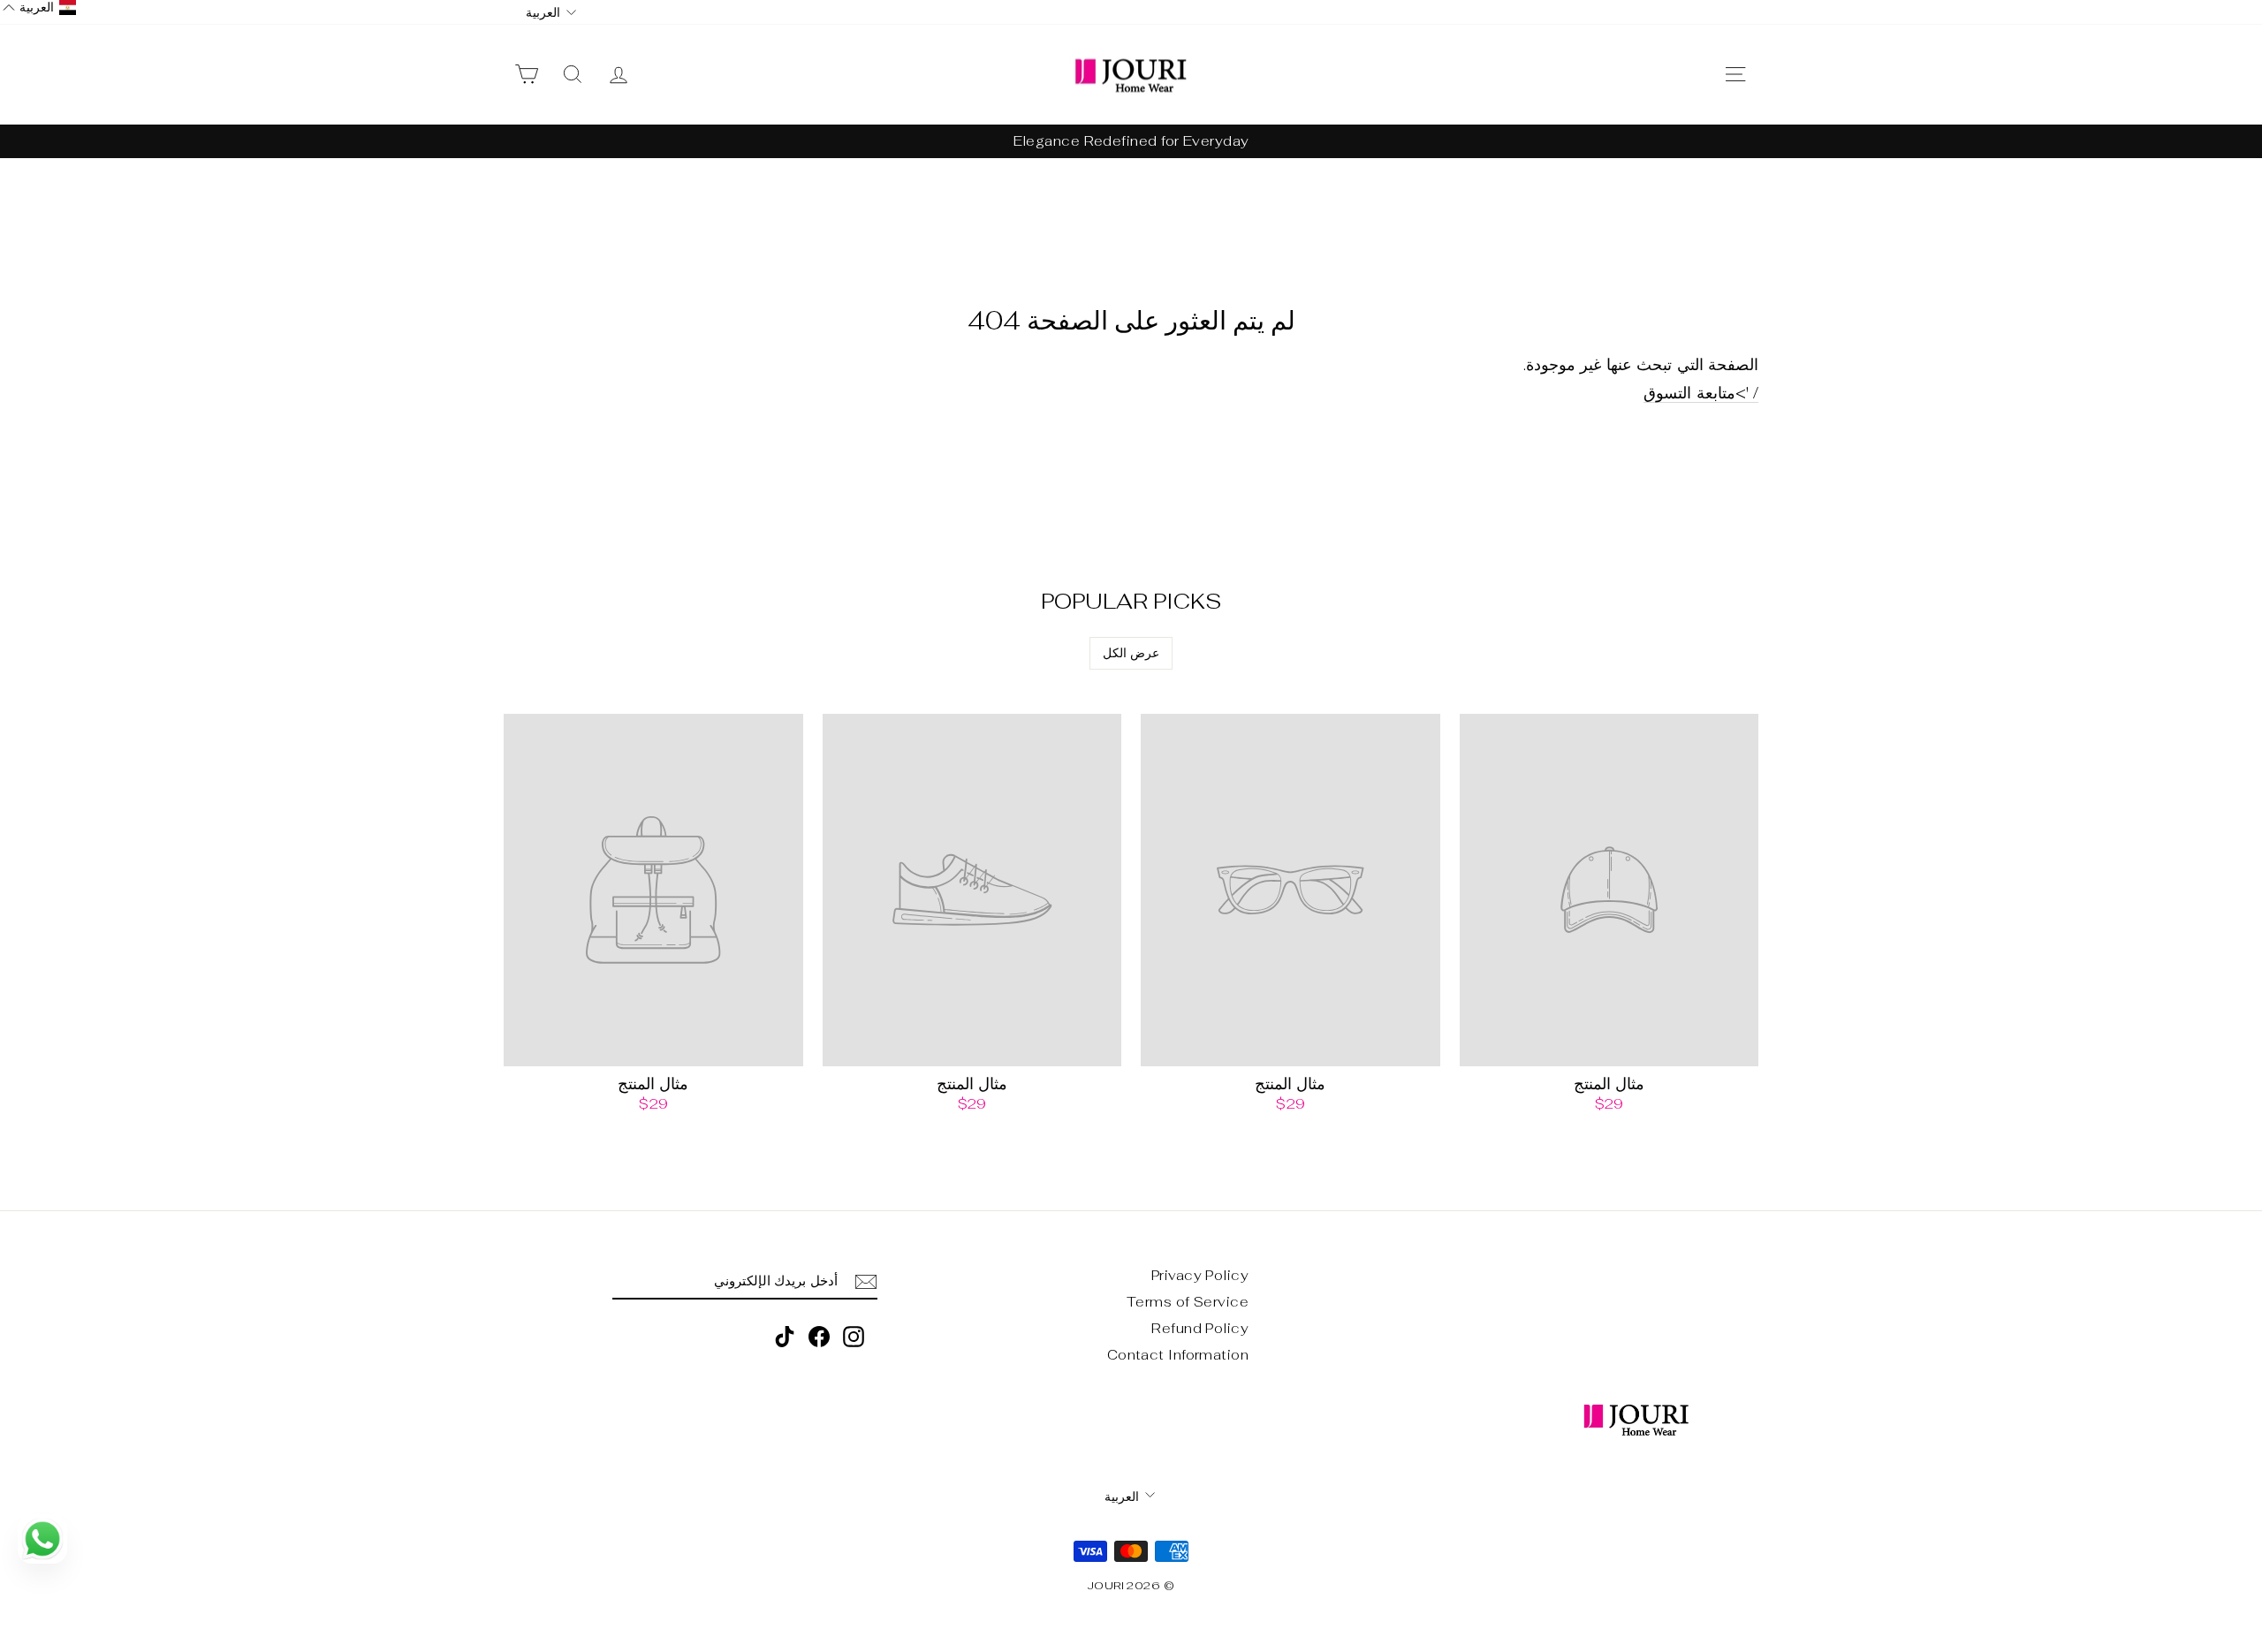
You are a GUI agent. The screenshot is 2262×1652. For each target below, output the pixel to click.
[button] (39, 8)
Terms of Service (1188, 1302)
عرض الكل (1131, 653)
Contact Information (1178, 1355)
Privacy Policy (1200, 1275)
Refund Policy (1200, 1328)
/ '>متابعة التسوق (1701, 393)
